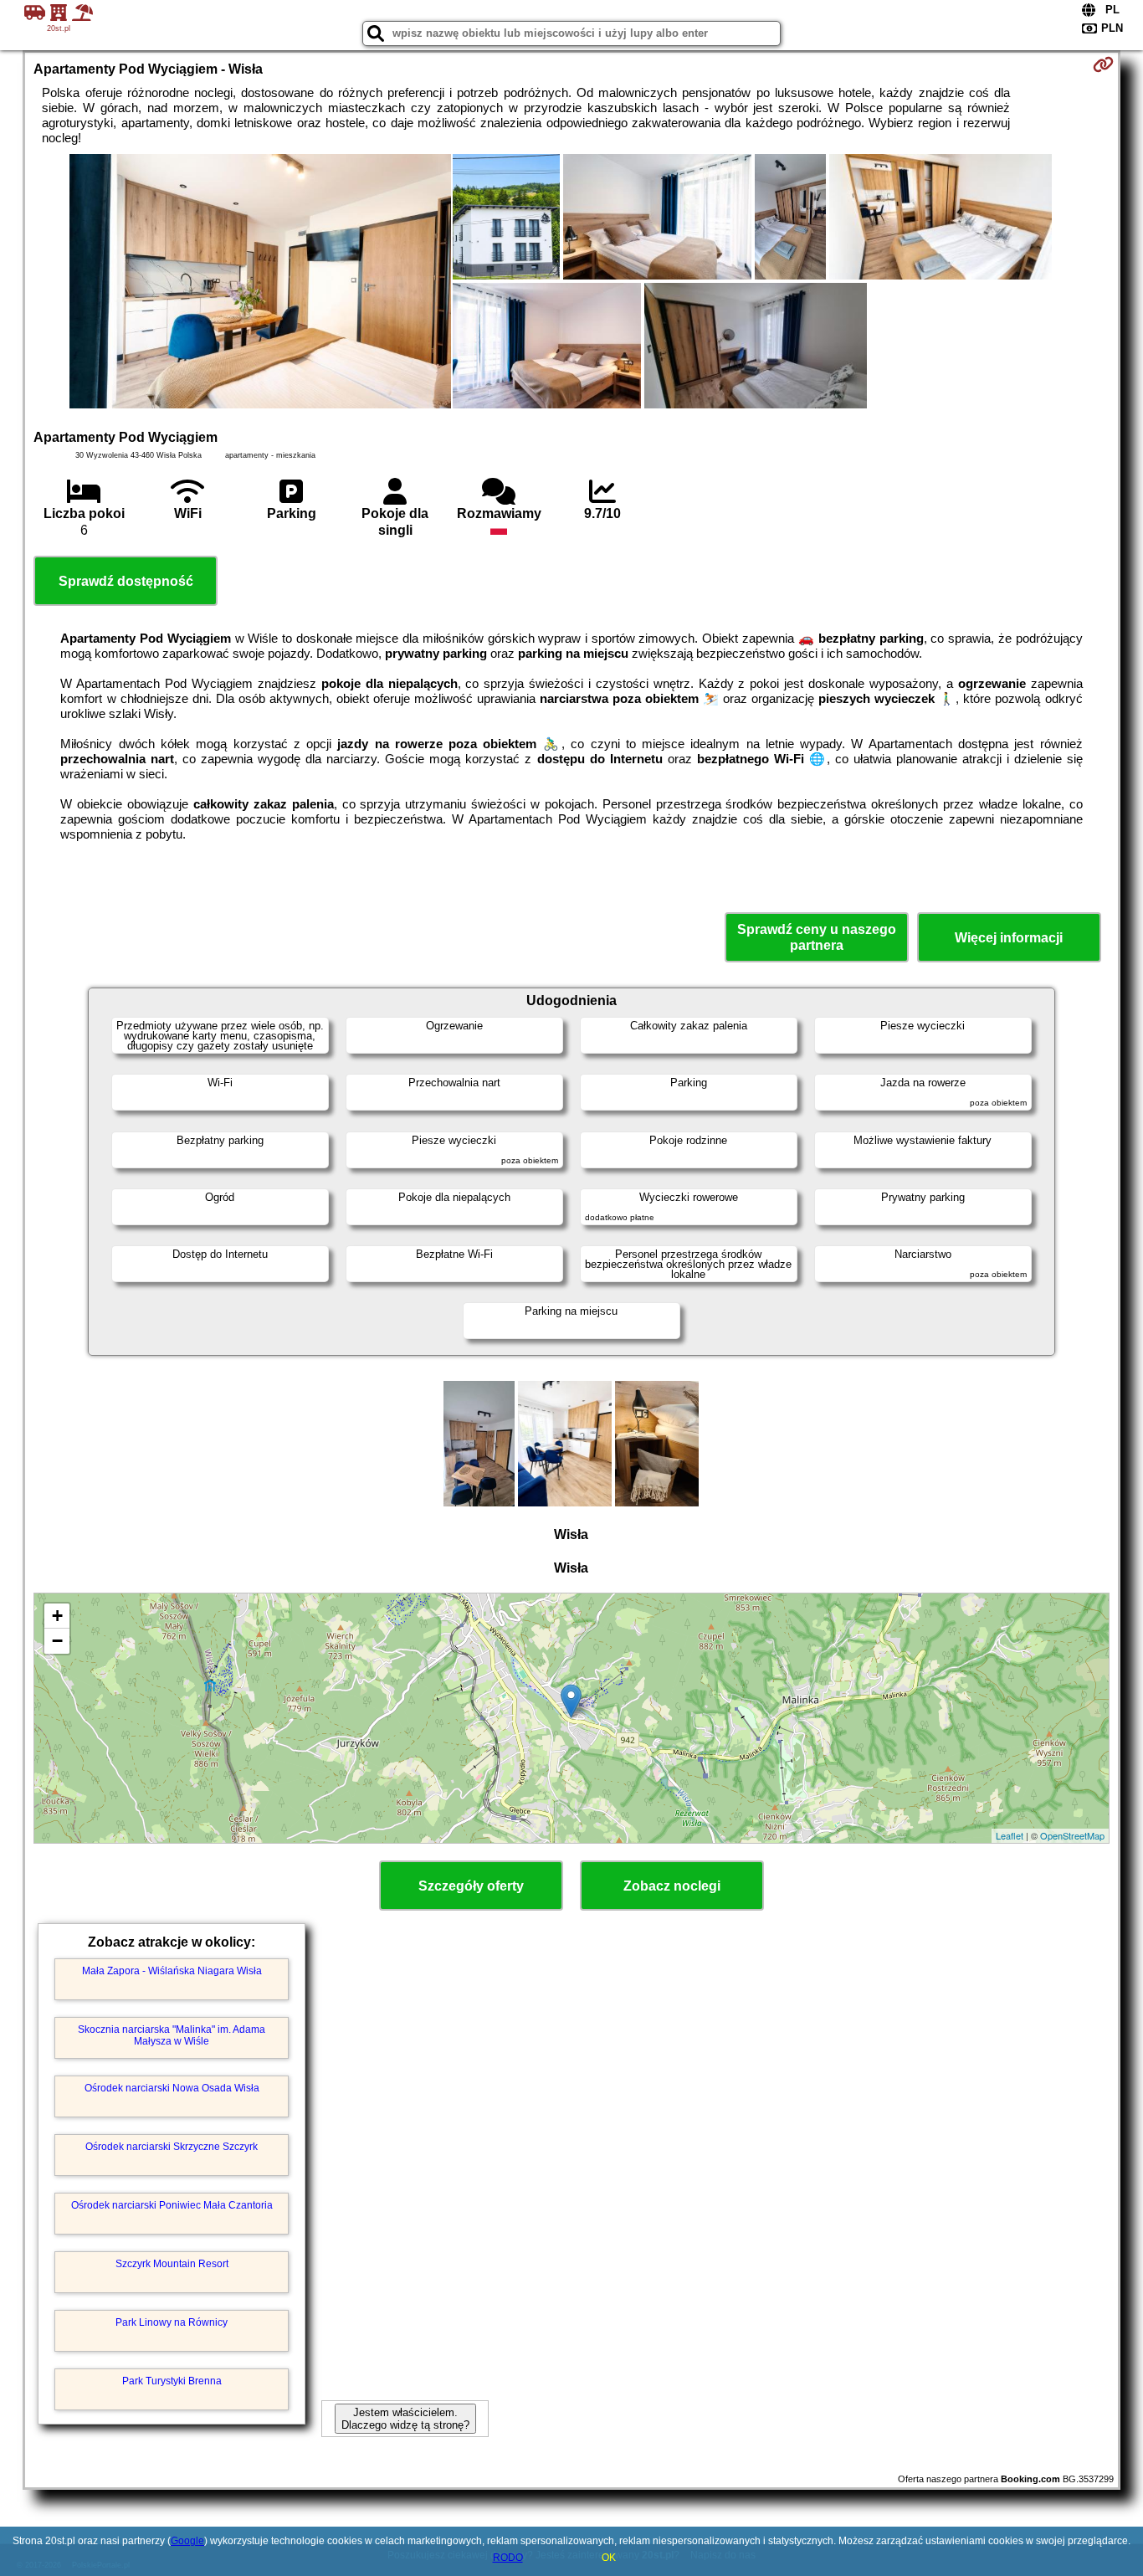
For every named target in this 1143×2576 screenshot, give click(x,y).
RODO (508, 2558)
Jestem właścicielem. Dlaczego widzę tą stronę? (405, 2419)
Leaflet (1010, 1835)
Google (187, 2541)
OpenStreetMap (1072, 1835)
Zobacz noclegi (672, 1886)
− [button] (57, 1641)
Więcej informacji (1009, 938)
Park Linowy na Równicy (172, 2322)
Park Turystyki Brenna (172, 2381)
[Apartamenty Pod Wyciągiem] (260, 283)
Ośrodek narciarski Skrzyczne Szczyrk (172, 2147)
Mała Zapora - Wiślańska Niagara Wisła (172, 1971)
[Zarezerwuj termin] (1103, 64)
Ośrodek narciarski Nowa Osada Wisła (172, 2088)
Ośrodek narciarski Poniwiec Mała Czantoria (172, 2205)
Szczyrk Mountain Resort (172, 2264)
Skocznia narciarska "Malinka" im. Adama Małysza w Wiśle (172, 2035)
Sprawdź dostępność (126, 581)
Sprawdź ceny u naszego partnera (817, 937)
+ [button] (57, 1616)
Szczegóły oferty (471, 1886)
